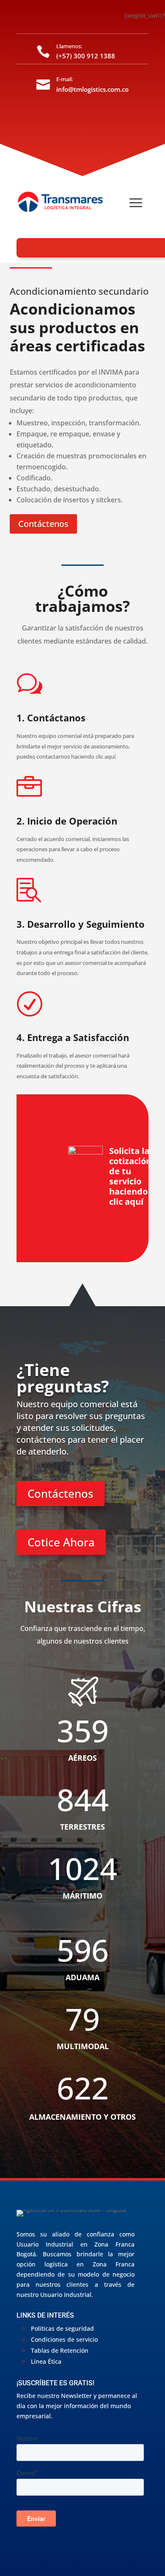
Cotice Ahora (61, 1542)
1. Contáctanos (51, 718)
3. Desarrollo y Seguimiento (81, 924)
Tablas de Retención (60, 2350)
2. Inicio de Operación (67, 821)
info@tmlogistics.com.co (92, 89)
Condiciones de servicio (64, 2339)
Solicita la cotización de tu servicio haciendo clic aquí (130, 1176)
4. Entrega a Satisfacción (73, 1037)
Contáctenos (43, 524)
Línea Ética (46, 2361)
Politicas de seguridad (62, 2328)
